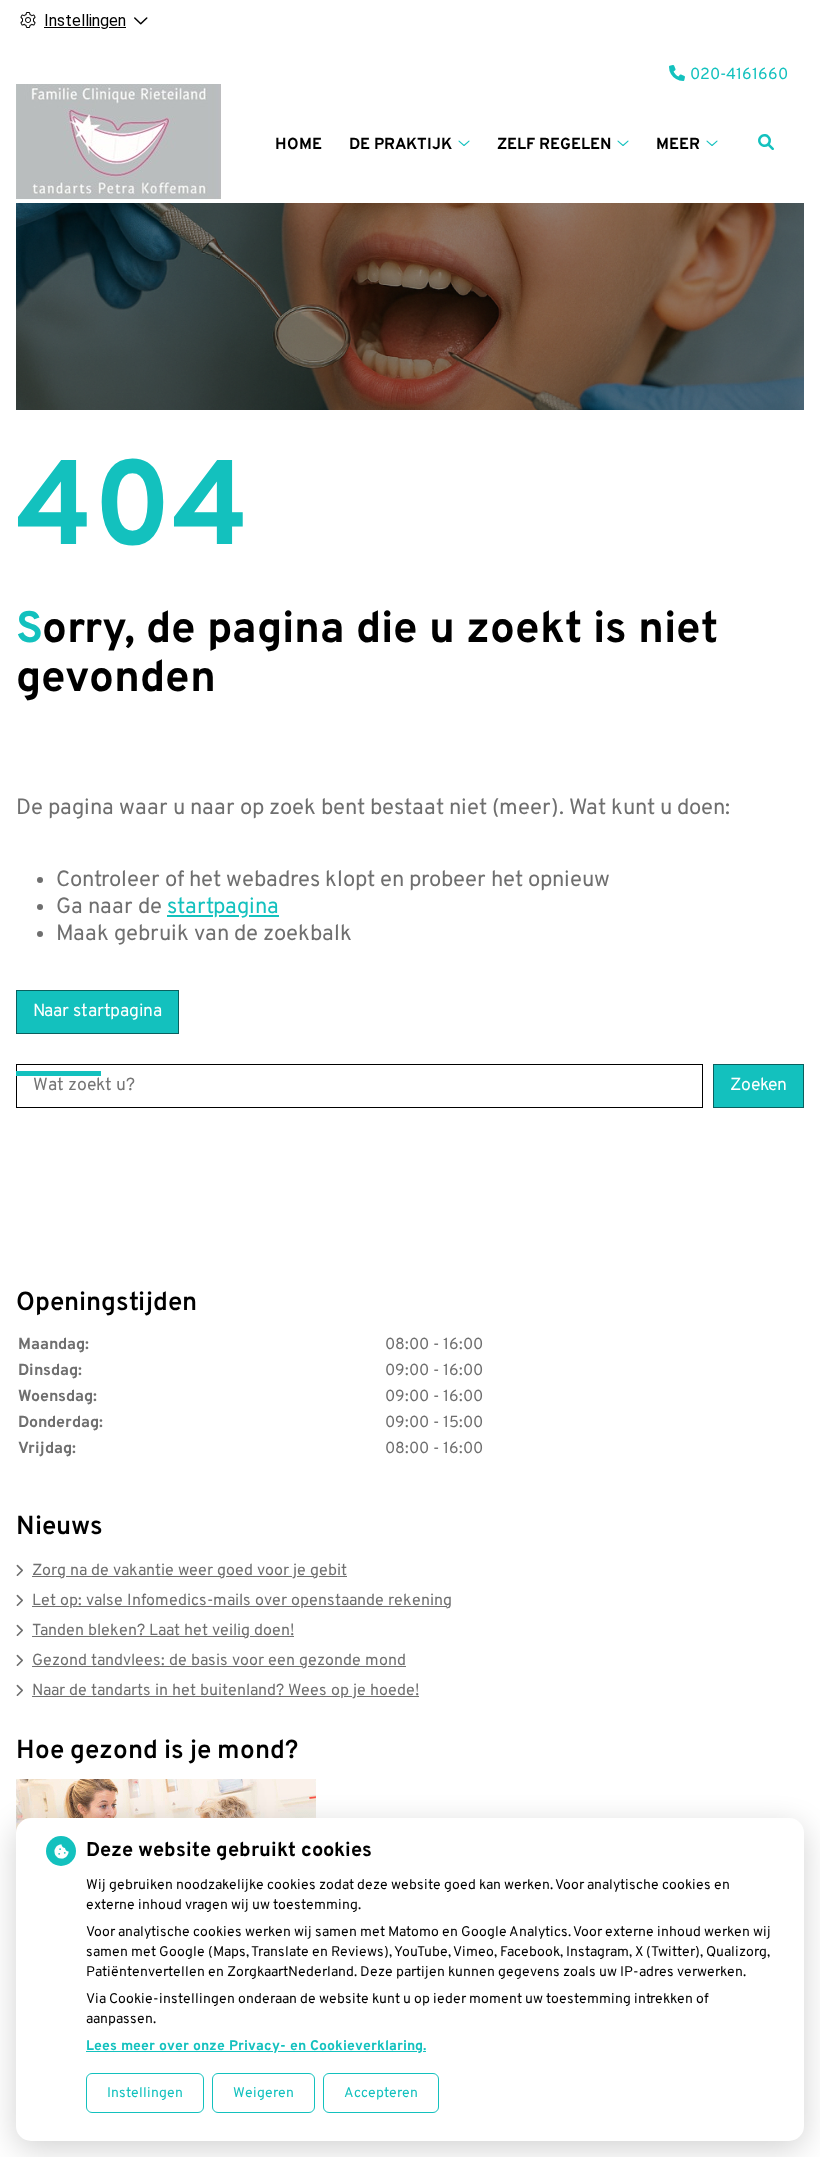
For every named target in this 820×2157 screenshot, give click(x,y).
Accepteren (381, 2093)
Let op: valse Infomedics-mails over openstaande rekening (242, 1601)
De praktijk (400, 145)
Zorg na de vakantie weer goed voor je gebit (189, 1571)
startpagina (223, 907)
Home (298, 145)
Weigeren (263, 2093)
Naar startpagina (97, 1011)
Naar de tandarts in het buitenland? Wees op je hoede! (225, 1691)
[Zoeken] (766, 142)
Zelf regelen (554, 145)
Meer (678, 145)
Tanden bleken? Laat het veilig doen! (163, 1631)
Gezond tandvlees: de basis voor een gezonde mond (219, 1661)
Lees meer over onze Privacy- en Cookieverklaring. (256, 2046)
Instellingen (145, 2093)
